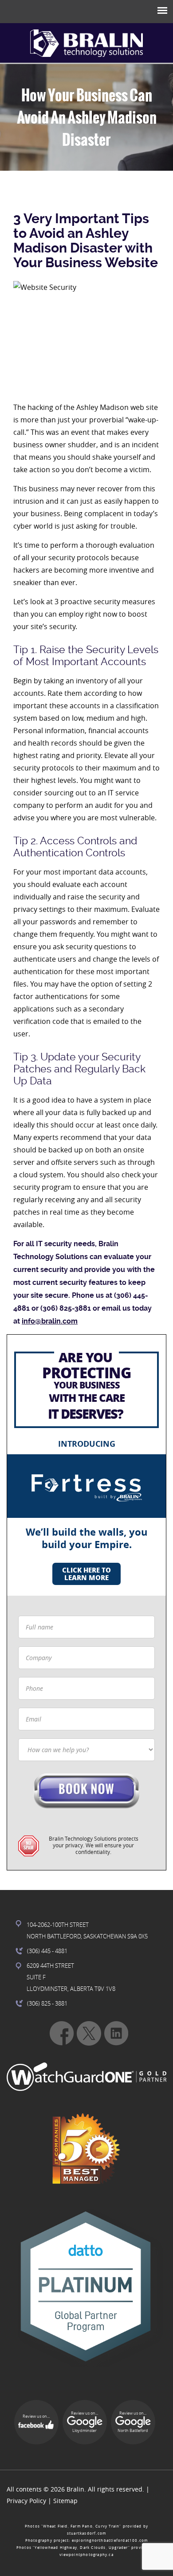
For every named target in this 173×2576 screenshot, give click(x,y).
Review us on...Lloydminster (85, 2422)
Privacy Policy (26, 2501)
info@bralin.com (50, 1321)
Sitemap (65, 2501)
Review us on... (36, 2416)
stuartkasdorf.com (86, 2533)
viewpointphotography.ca (86, 2555)
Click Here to (86, 1574)
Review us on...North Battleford (133, 2422)
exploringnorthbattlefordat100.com (110, 2540)
